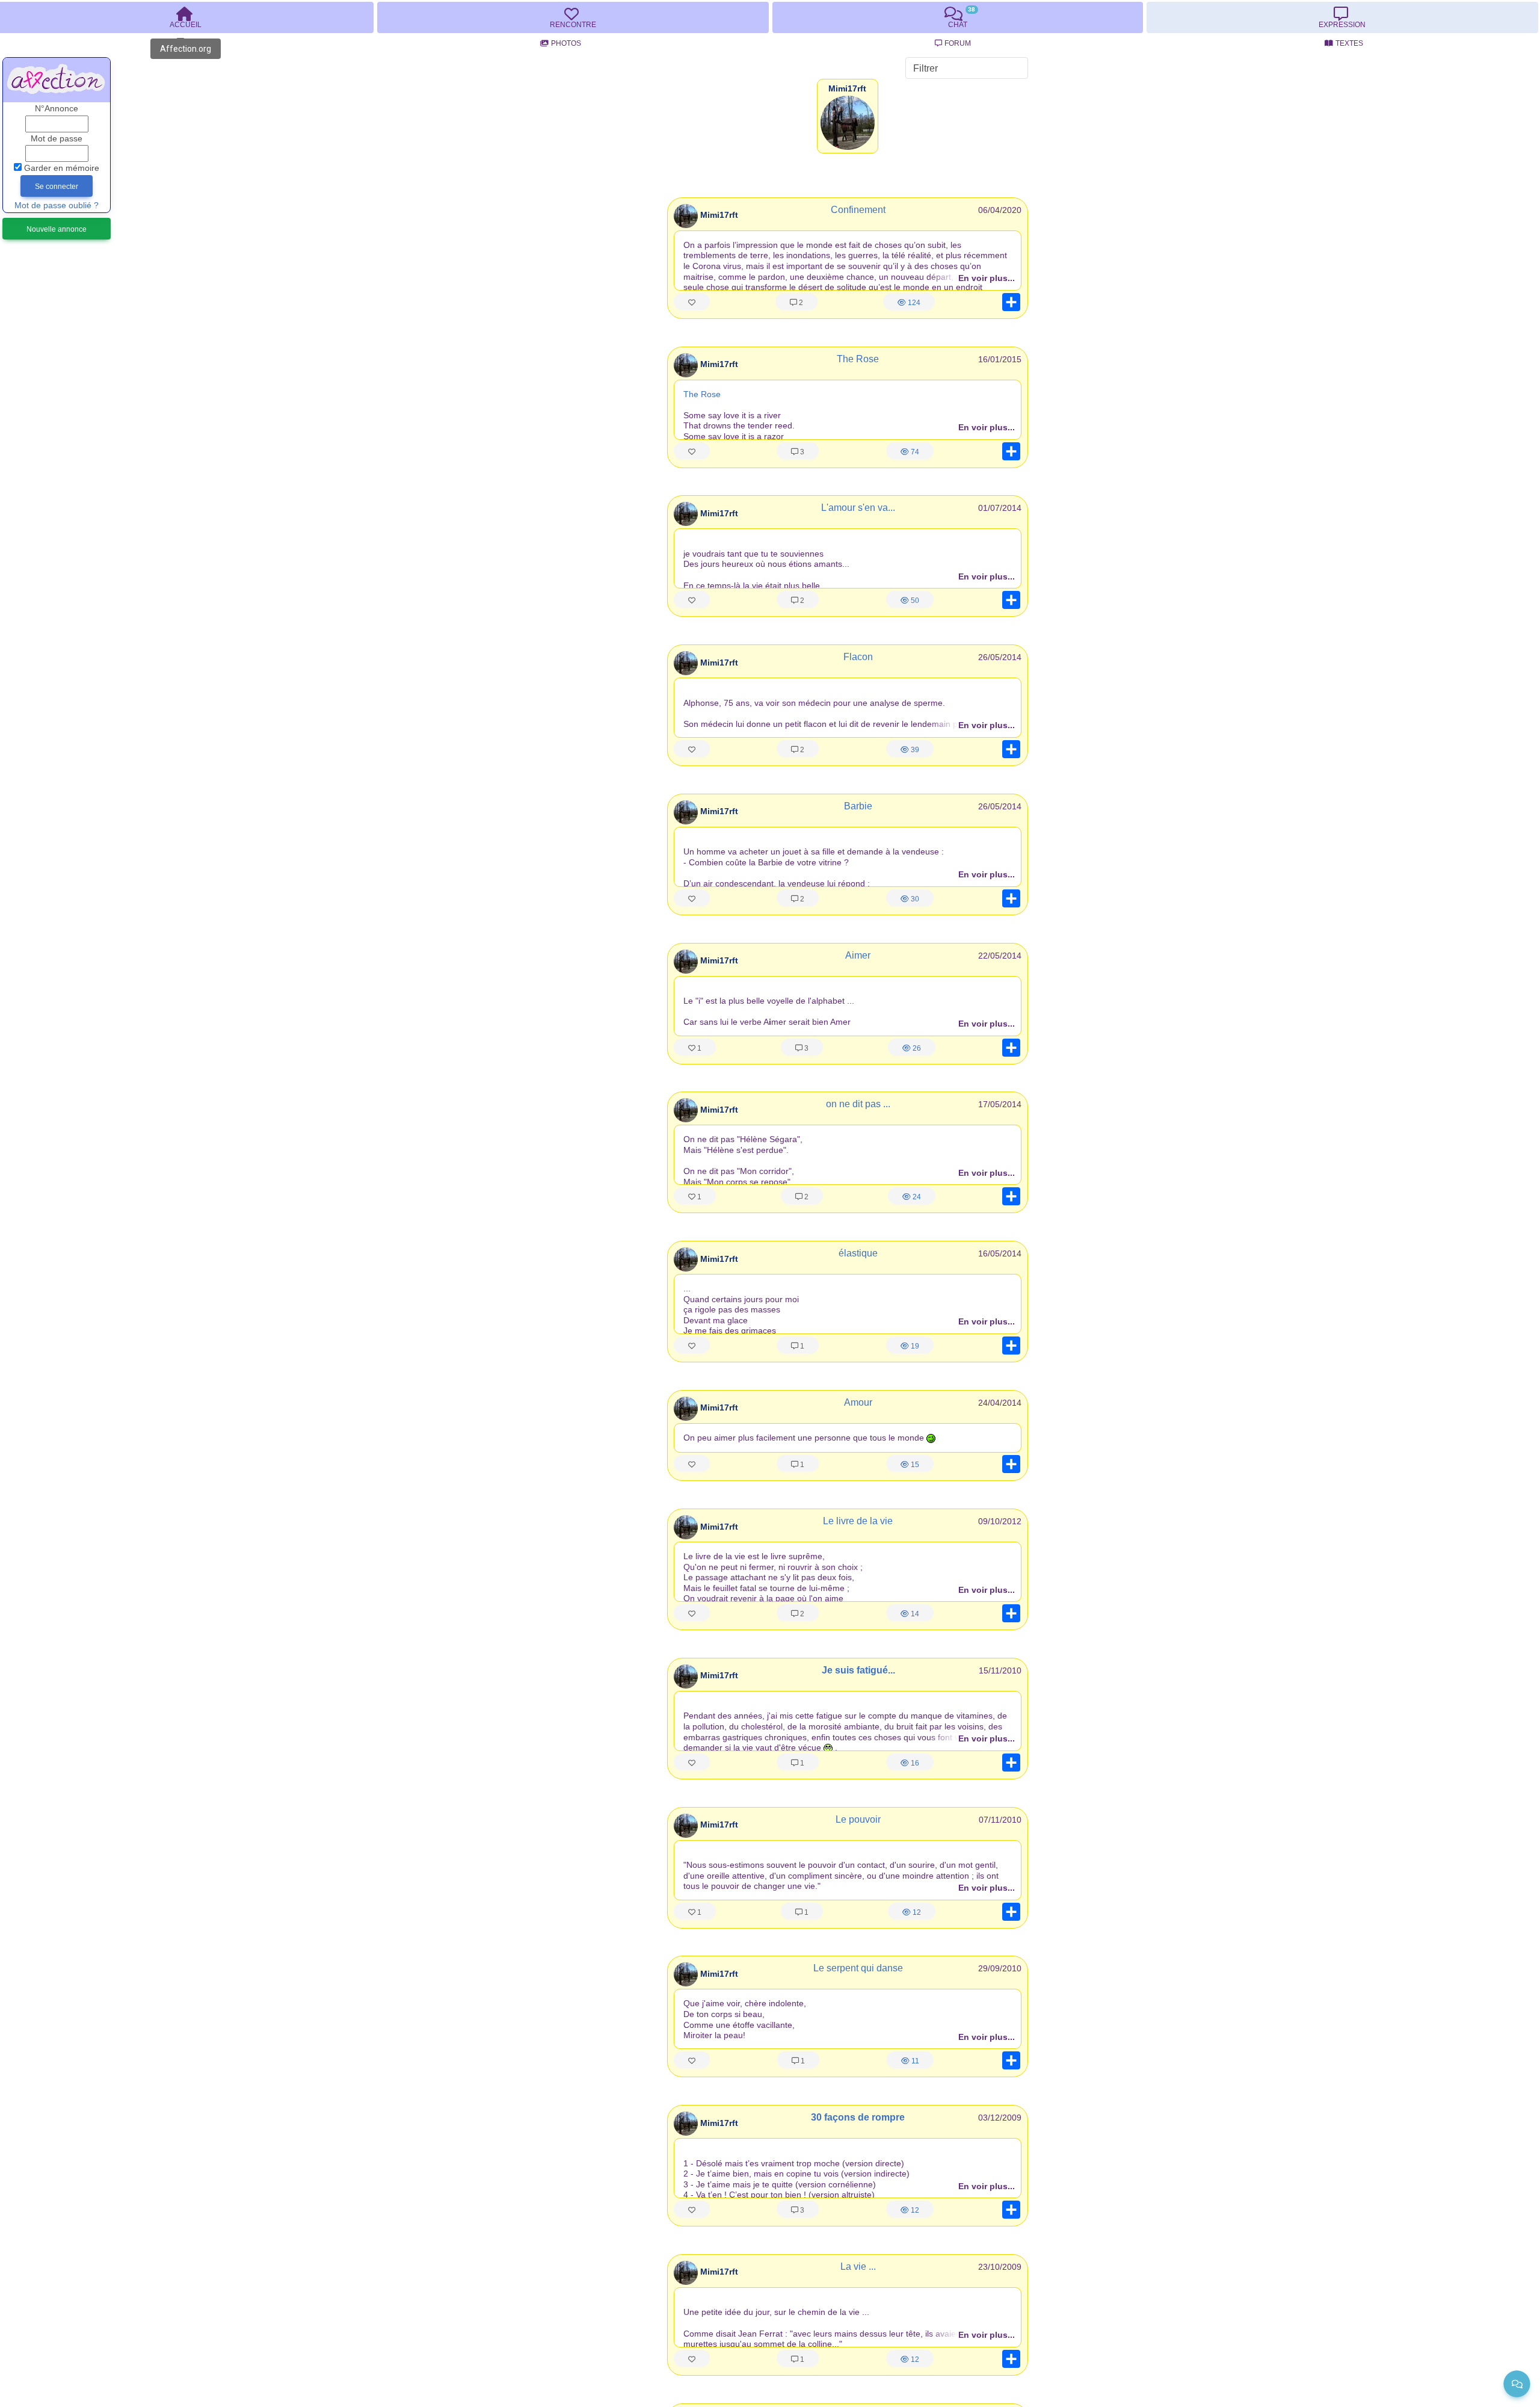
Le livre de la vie (858, 1521)
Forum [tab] (958, 43)
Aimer (858, 955)
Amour (858, 1402)
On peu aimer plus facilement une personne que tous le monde (805, 1438)
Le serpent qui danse (858, 1968)
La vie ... (858, 2266)
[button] (847, 89)
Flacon (858, 657)
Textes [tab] (1349, 43)
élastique (858, 1253)
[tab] (573, 17)
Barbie (858, 806)
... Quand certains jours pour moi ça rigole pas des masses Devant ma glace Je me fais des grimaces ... (741, 1309)
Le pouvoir (858, 1819)
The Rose (858, 359)
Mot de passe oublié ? (57, 205)
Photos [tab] (566, 43)
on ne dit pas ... (858, 1104)
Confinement (858, 210)
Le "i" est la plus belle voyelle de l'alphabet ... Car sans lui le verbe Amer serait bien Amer (769, 1012)
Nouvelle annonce (57, 229)
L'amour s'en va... (858, 508)
